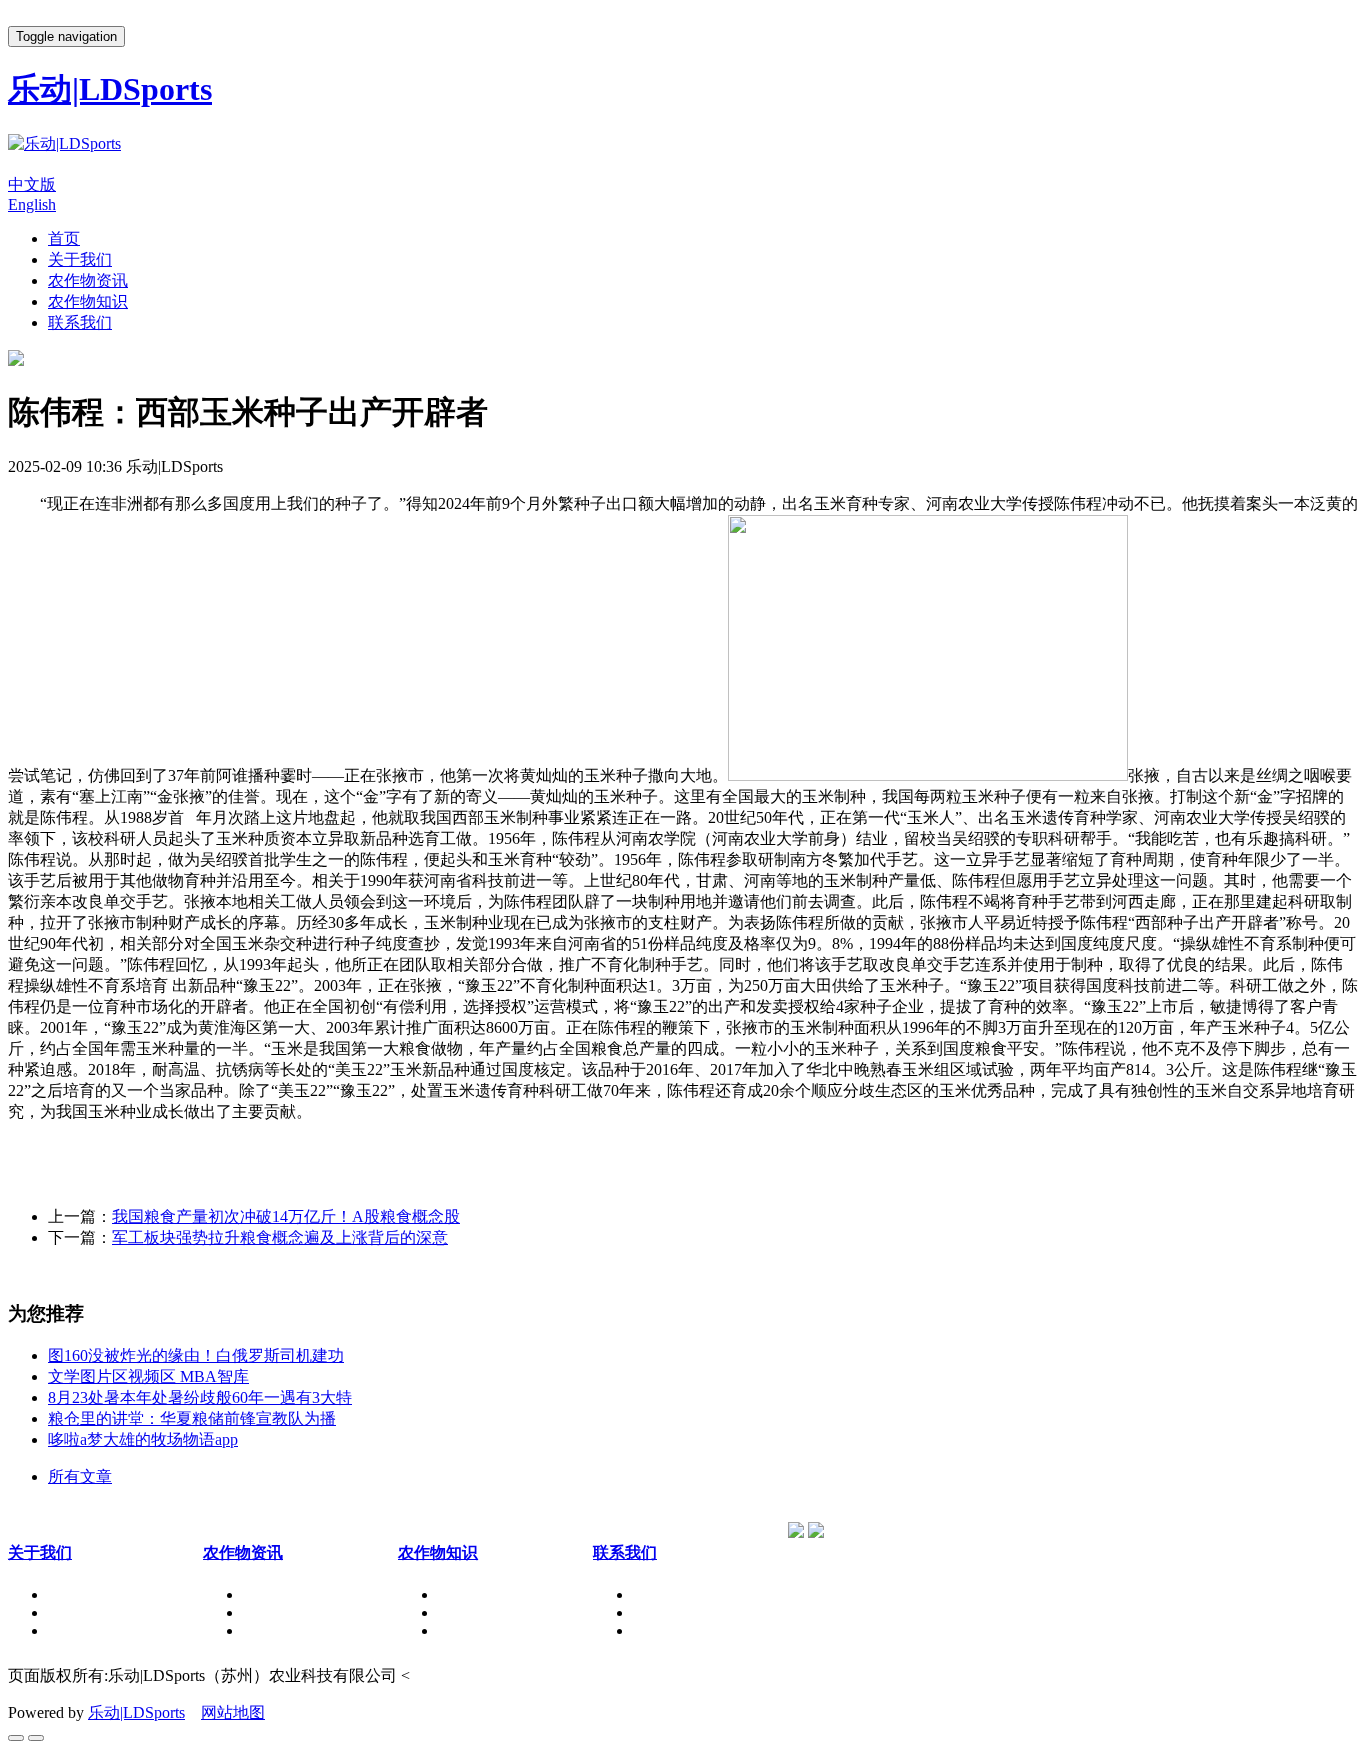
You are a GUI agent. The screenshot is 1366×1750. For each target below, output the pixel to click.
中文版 (32, 184)
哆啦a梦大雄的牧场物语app (143, 1439)
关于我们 (80, 259)
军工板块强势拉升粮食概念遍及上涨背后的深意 (280, 1237)
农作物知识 (88, 301)
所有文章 (80, 1476)
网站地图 (233, 1712)
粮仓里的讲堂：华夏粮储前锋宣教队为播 (192, 1418)
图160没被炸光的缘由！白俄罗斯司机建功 (196, 1355)
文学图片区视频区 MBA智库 (148, 1376)
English (32, 204)
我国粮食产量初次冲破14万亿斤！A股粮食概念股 (286, 1216)
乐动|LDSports (136, 1712)
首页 (64, 238)
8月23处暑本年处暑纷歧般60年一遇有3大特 (200, 1397)
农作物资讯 (88, 280)
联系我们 (80, 322)
